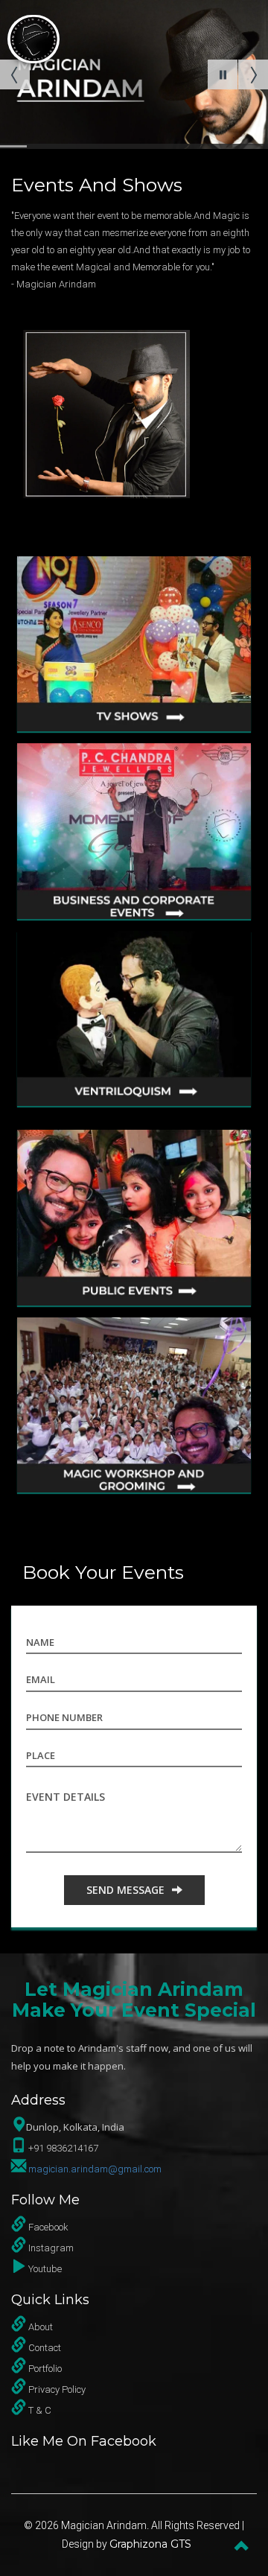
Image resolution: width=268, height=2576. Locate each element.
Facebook (48, 2227)
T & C (40, 2410)
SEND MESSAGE (125, 1890)
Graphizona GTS (150, 2544)
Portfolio (45, 2369)
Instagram (51, 2248)
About (41, 2327)
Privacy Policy (57, 2389)
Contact (45, 2348)
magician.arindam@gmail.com (95, 2169)
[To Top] (242, 2544)
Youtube (45, 2269)
